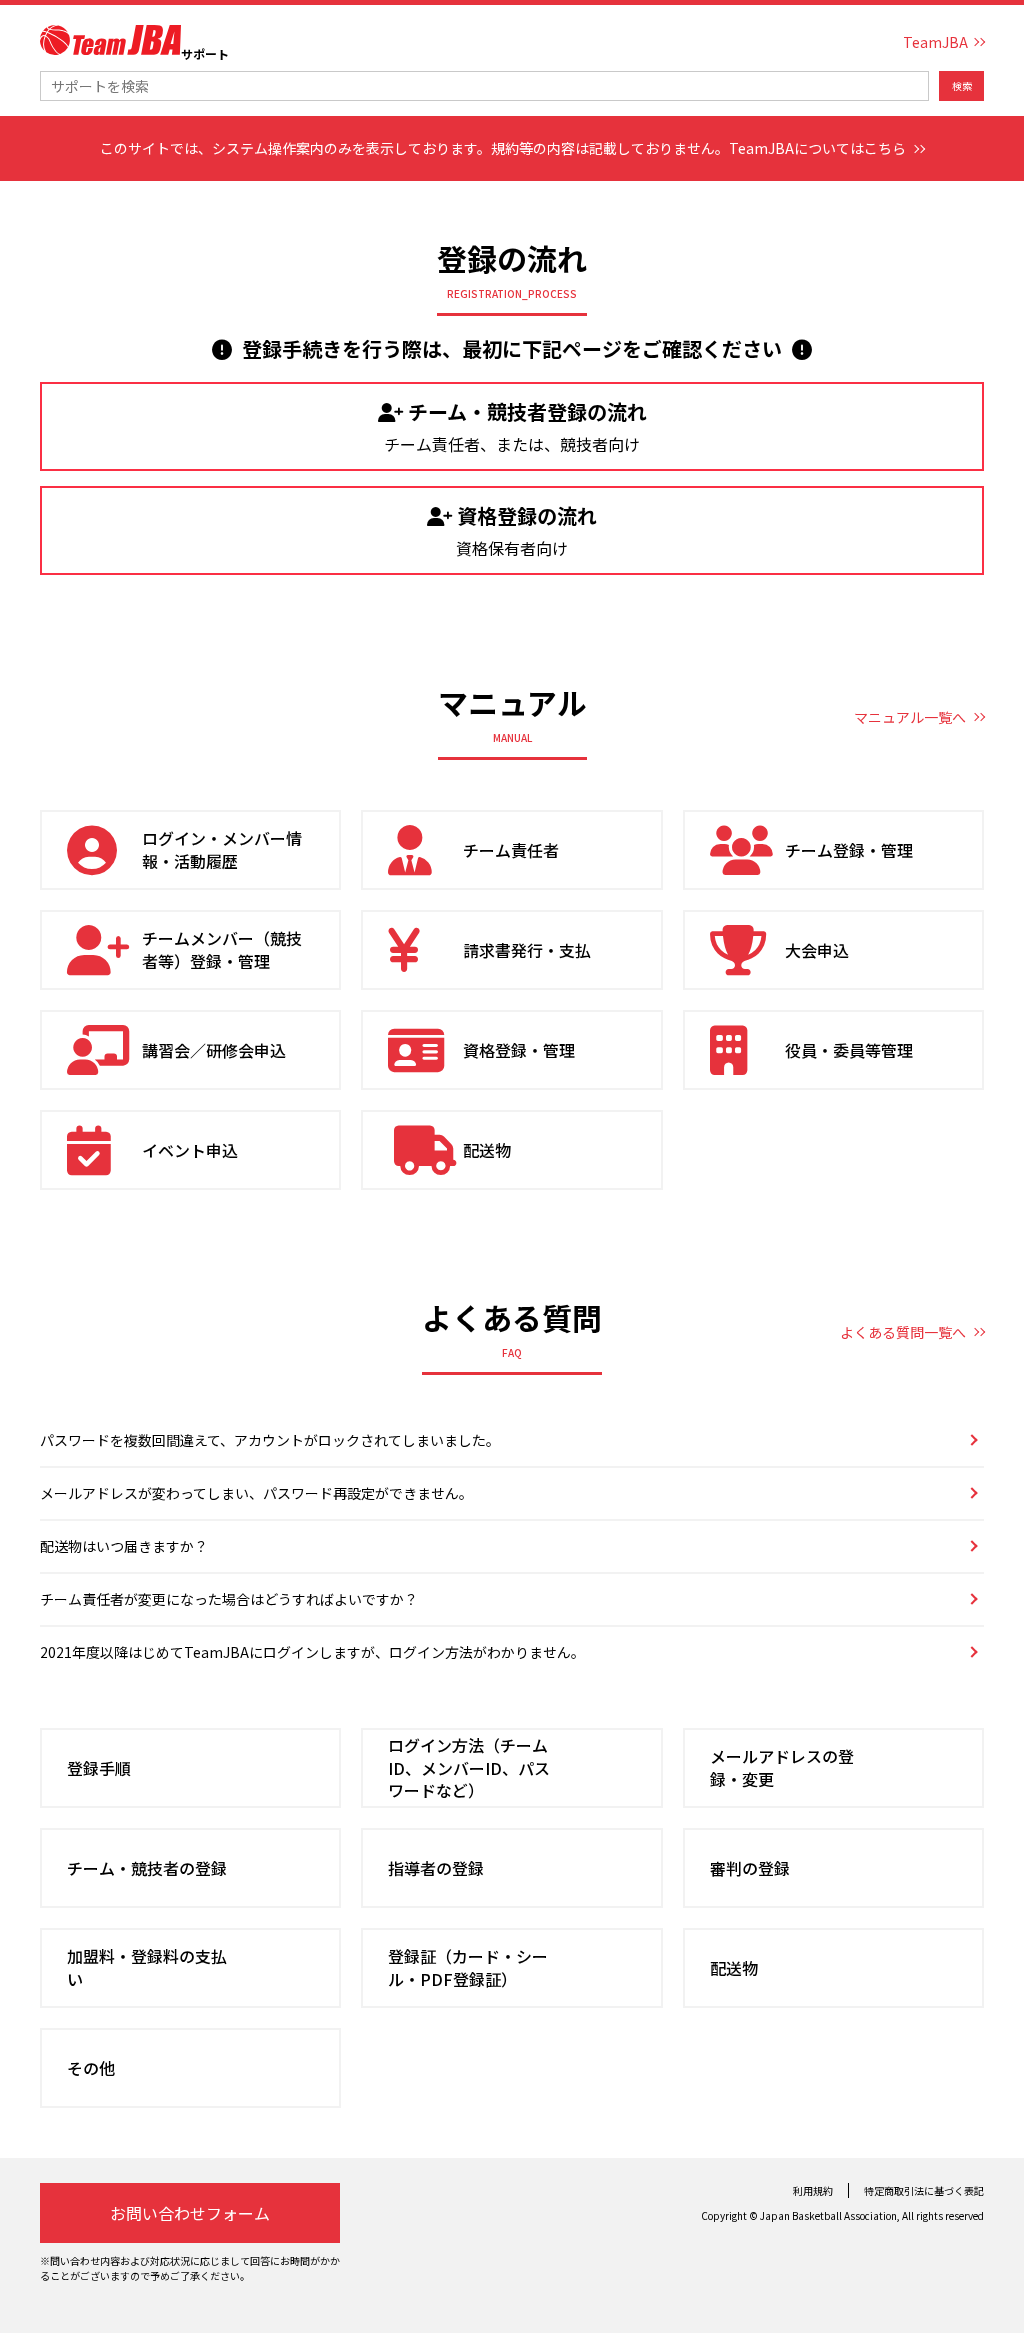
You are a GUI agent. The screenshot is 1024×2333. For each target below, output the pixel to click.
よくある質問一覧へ (903, 1332)
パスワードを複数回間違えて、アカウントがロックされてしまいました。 (270, 1440)
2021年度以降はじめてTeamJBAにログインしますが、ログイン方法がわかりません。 (312, 1652)
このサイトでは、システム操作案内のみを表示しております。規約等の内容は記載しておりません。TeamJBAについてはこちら (503, 148)
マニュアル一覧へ (910, 717)
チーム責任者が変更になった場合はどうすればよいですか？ (229, 1599)
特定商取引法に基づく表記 (924, 2190)
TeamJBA (935, 42)
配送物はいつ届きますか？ (124, 1546)
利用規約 (813, 2190)
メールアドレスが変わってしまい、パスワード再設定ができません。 (256, 1493)
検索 (962, 85)
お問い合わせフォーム (190, 2213)
